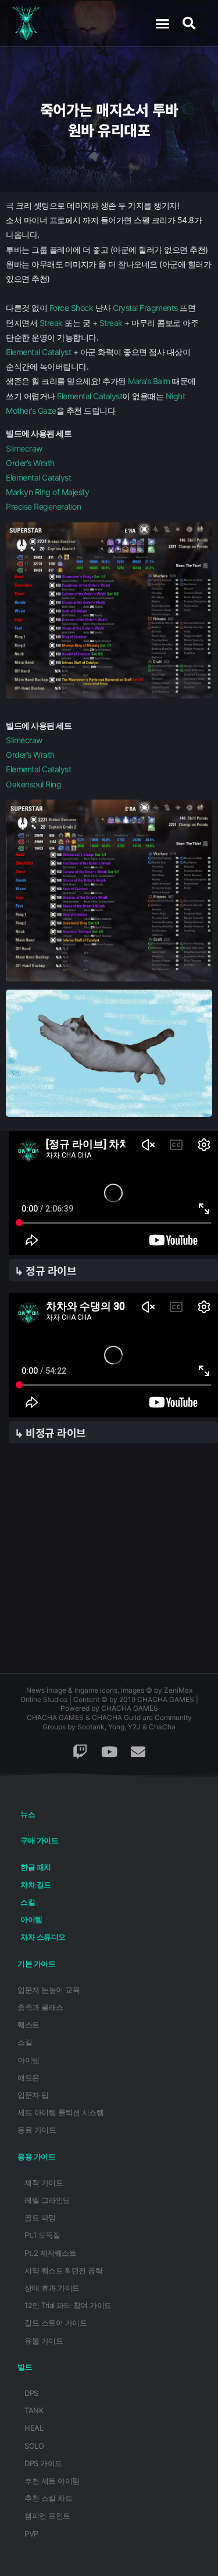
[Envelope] (138, 1751)
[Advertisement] (109, 1564)
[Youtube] (109, 1751)
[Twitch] (80, 1751)
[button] (162, 23)
